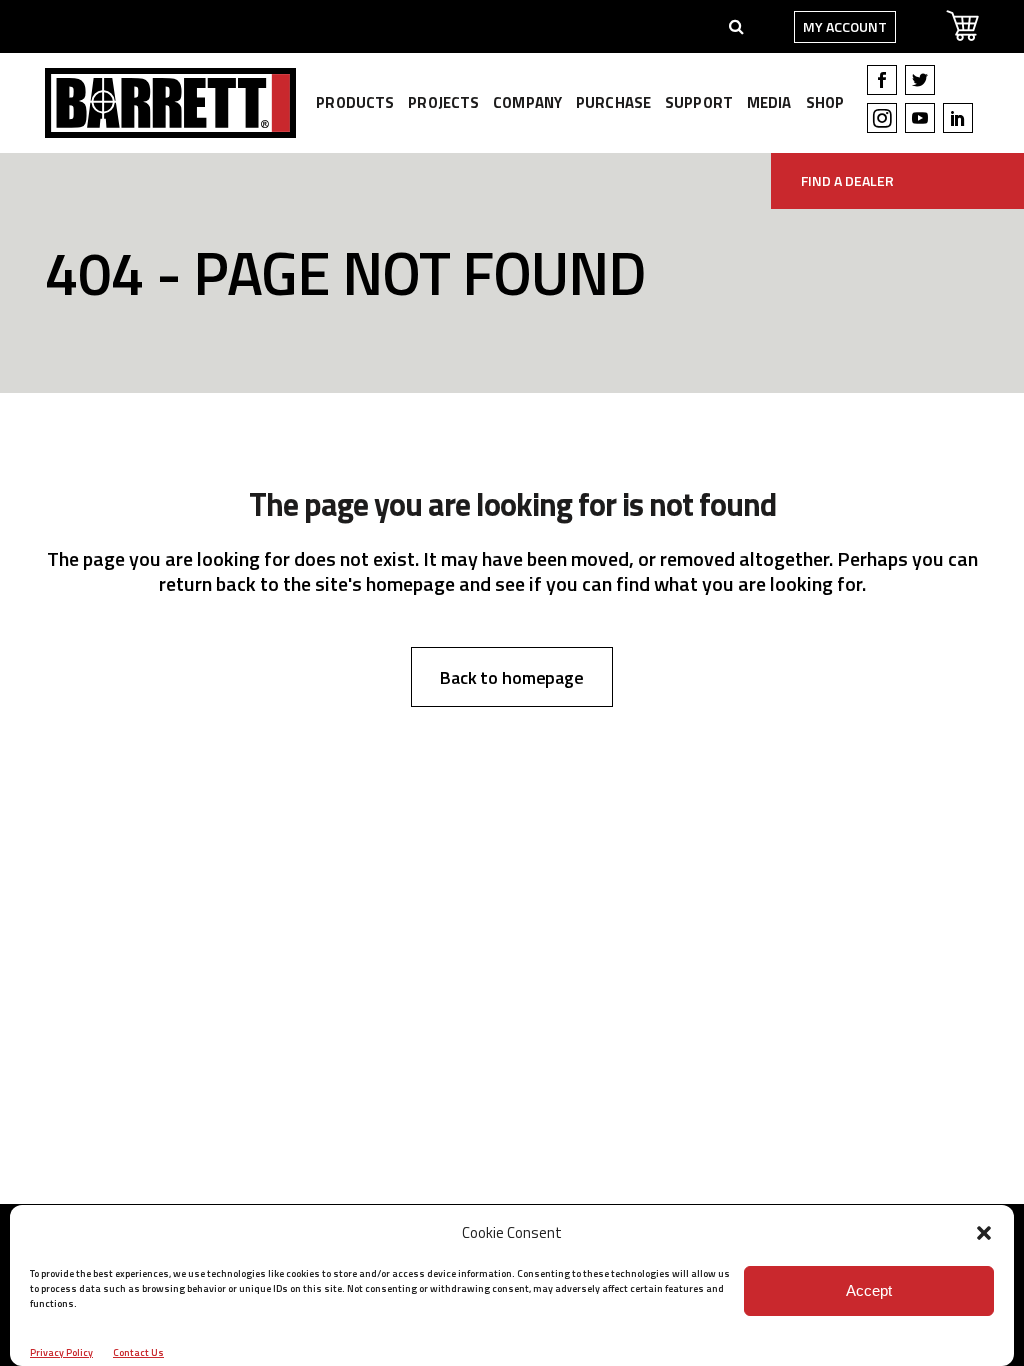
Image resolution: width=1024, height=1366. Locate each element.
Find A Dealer (847, 180)
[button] (984, 1233)
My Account (845, 26)
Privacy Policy (61, 1352)
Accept (869, 1290)
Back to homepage (512, 677)
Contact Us (138, 1352)
